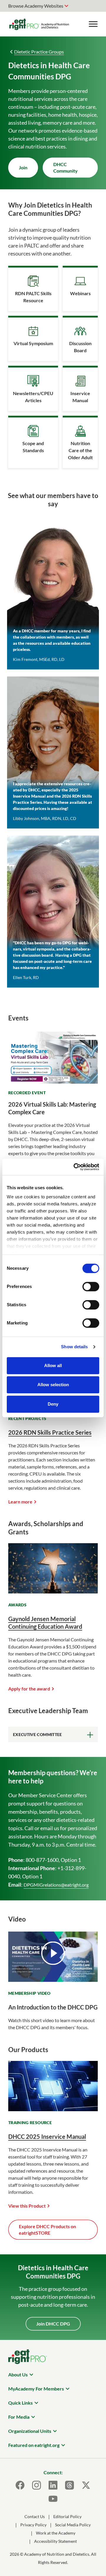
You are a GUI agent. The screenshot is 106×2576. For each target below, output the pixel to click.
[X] (86, 2485)
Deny (53, 1404)
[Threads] (69, 2485)
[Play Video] (53, 1953)
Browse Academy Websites (36, 6)
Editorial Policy (67, 2516)
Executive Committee (38, 1734)
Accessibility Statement (56, 2541)
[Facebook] (20, 2485)
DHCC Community (66, 167)
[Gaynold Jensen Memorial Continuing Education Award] (53, 1592)
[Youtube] (53, 2499)
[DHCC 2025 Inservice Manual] (53, 2109)
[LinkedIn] (53, 2485)
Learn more (20, 1502)
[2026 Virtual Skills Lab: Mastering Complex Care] (53, 1080)
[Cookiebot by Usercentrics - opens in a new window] (75, 1167)
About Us (18, 2374)
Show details (74, 1347)
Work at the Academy (56, 2533)
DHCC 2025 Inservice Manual (47, 2136)
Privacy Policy (33, 2525)
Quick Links (20, 2403)
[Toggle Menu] (93, 24)
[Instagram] (37, 2485)
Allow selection (53, 1385)
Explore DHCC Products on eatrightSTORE (47, 2230)
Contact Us (35, 2516)
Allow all (53, 1365)
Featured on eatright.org (34, 2445)
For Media (19, 2417)
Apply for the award (29, 1689)
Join (23, 167)
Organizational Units (30, 2431)
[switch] (91, 1287)
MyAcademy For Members (36, 2389)
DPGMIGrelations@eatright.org (56, 1885)
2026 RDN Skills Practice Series (50, 1432)
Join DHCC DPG (53, 2324)
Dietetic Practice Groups (39, 52)
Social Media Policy (73, 2525)
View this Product (27, 2206)
